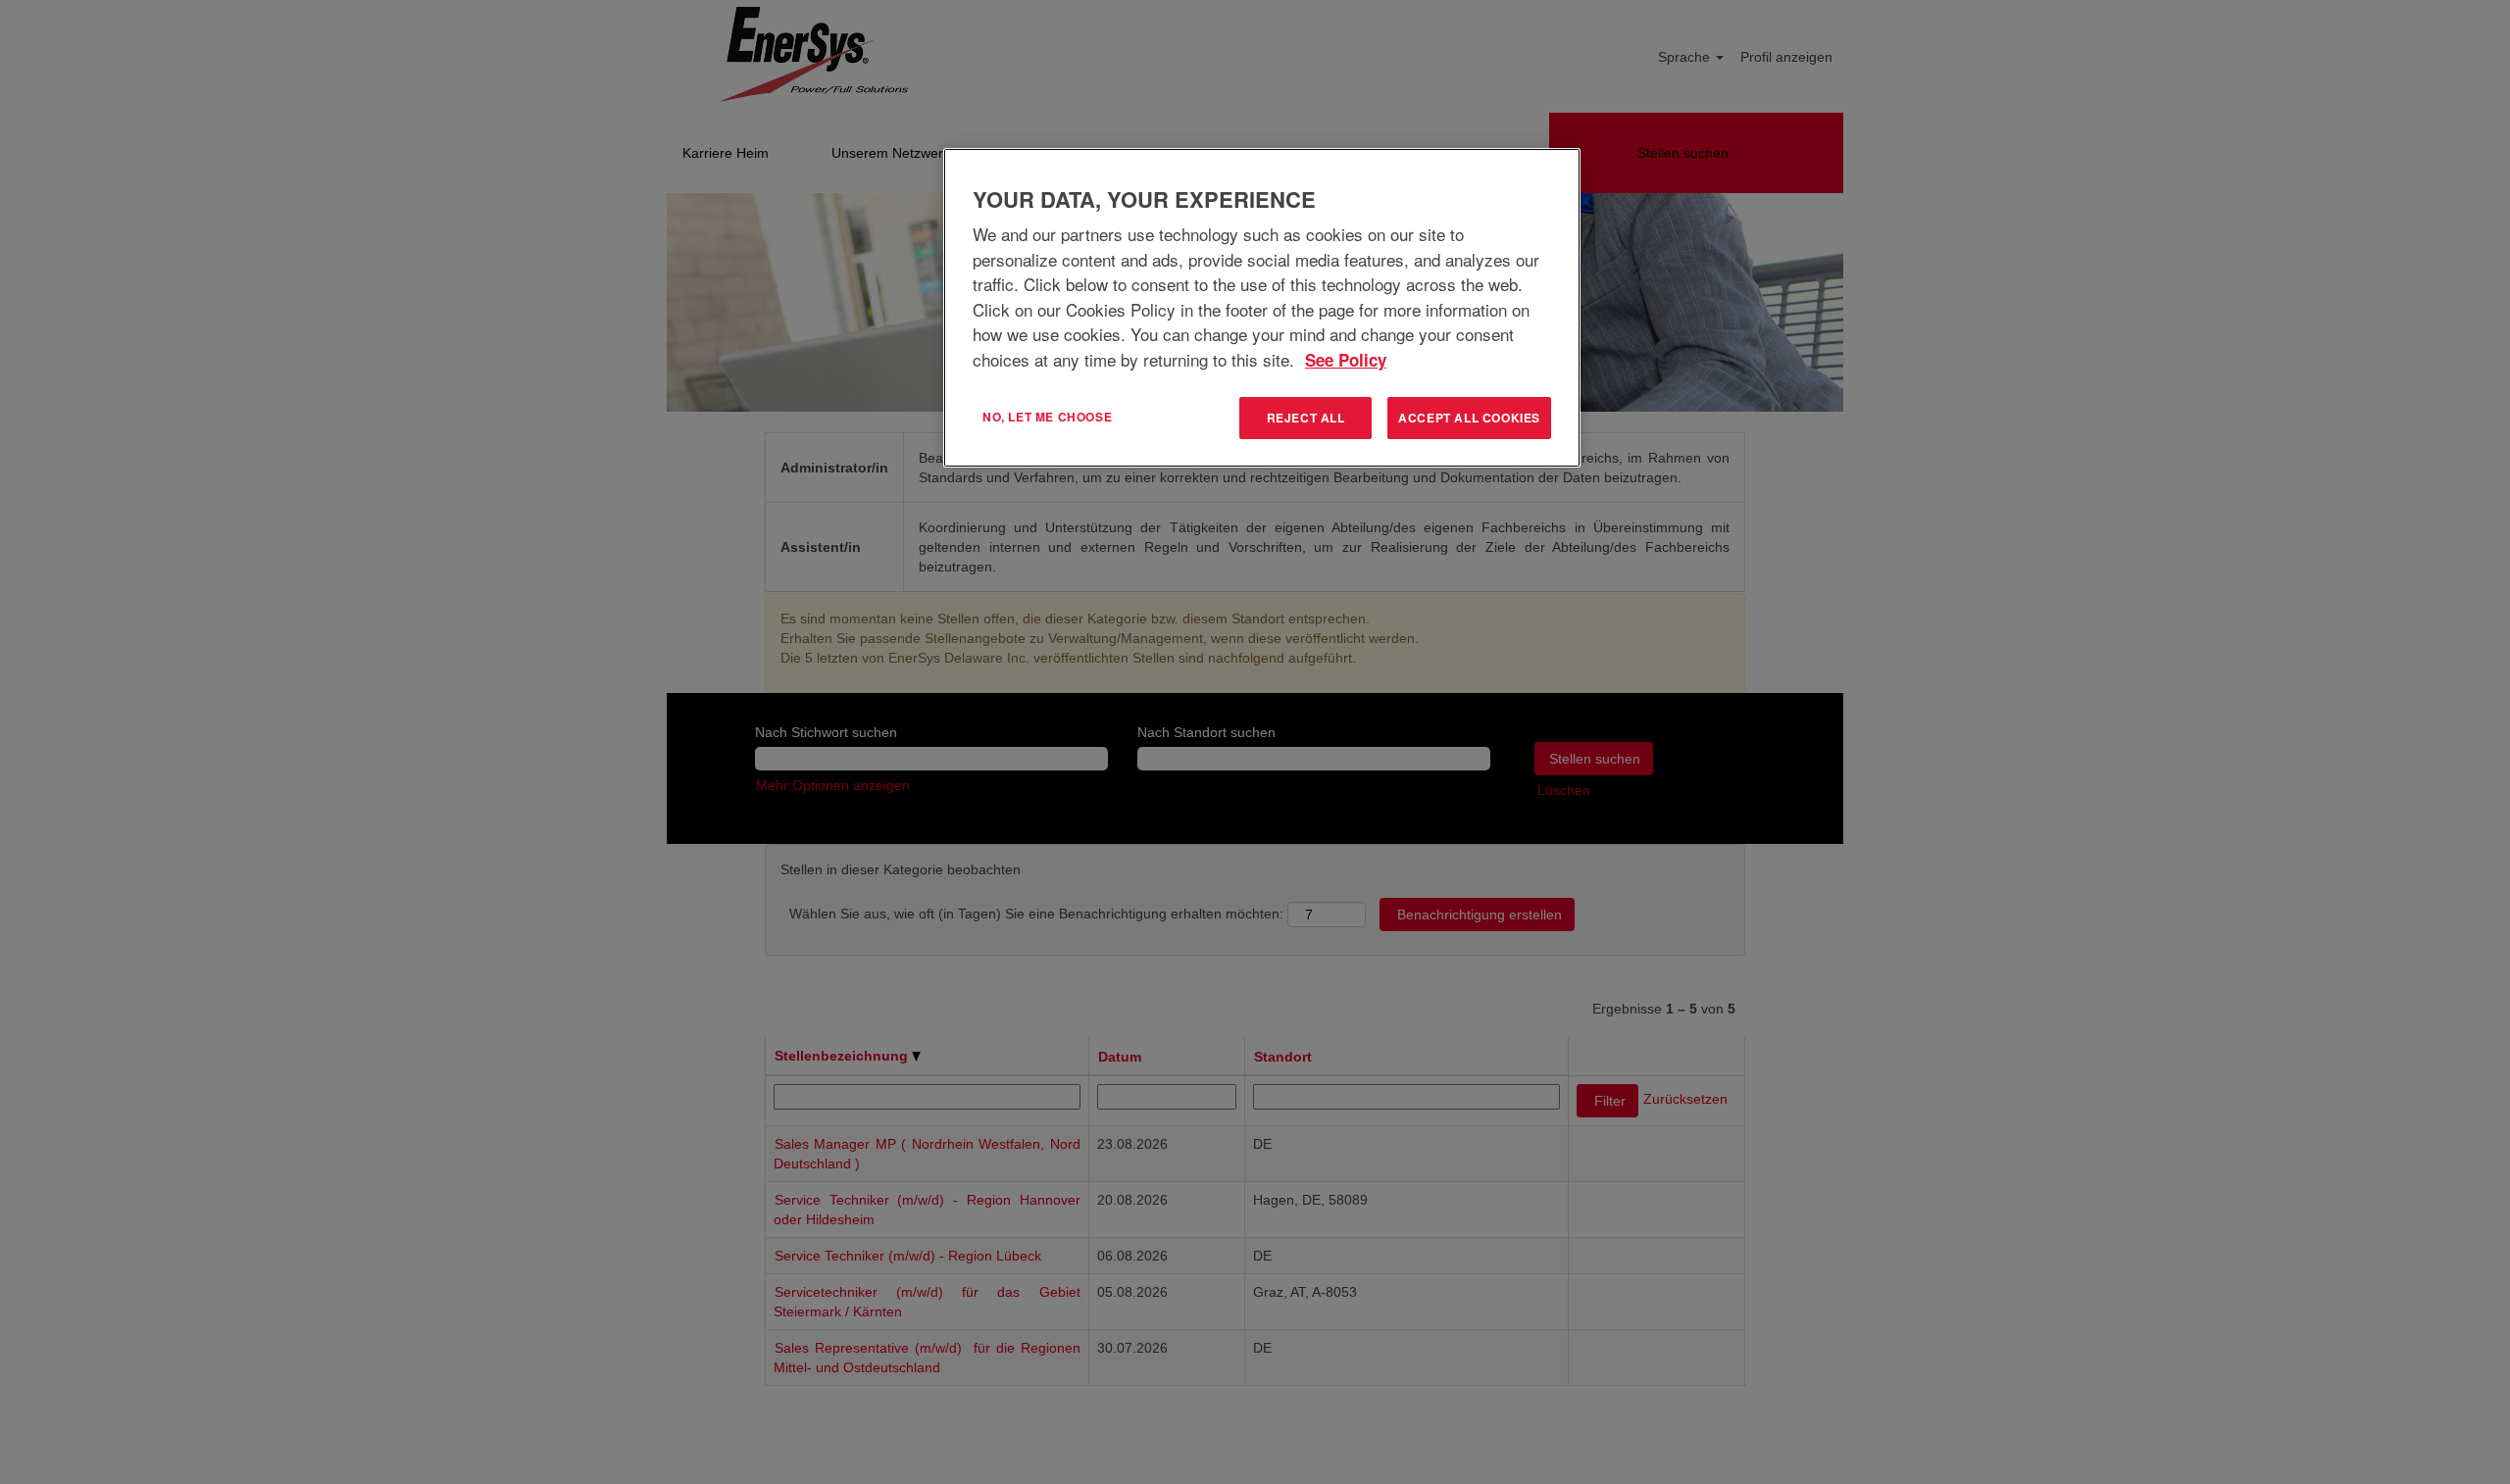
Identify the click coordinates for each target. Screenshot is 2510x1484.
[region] (1262, 308)
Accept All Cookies (1469, 418)
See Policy (1346, 360)
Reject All (1306, 418)
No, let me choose (1047, 417)
